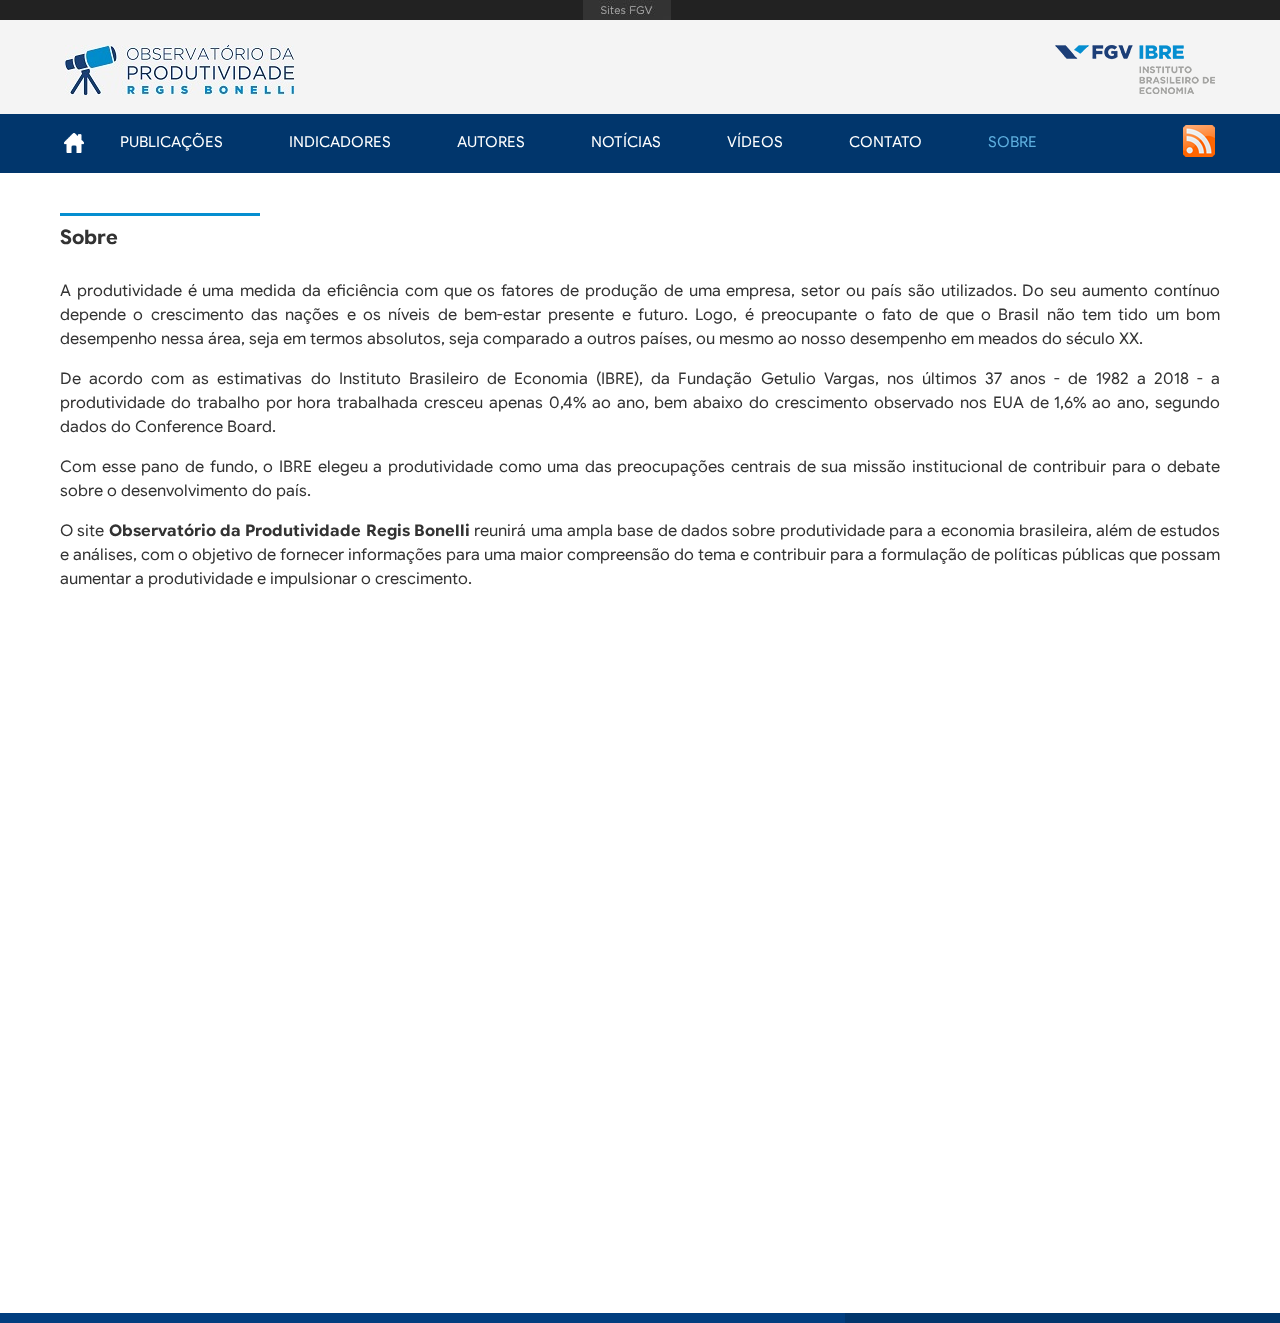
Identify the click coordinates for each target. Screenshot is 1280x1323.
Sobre (1012, 142)
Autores (491, 142)
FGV (626, 10)
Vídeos (755, 142)
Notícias (626, 142)
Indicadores (340, 142)
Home (73, 142)
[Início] (1135, 71)
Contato (885, 142)
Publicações (171, 142)
